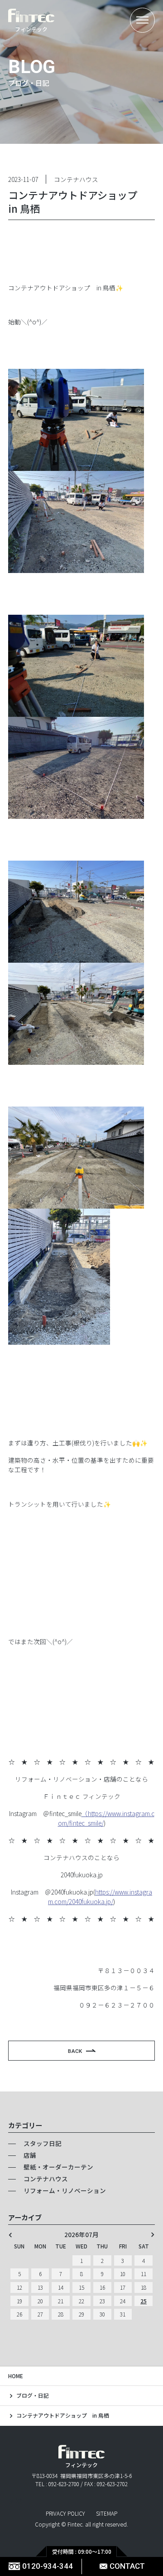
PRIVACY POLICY (65, 2513)
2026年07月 (81, 2235)
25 (144, 2301)
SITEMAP (107, 2513)
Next (153, 2235)
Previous (10, 2235)
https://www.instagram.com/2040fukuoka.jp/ (100, 1897)
